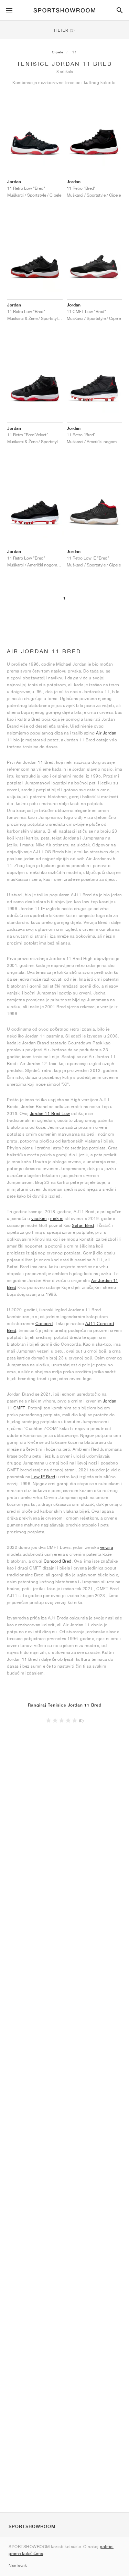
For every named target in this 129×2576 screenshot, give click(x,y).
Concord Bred (58, 1561)
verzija (107, 1547)
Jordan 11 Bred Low (50, 1113)
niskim (57, 1218)
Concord (44, 1323)
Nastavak (18, 2565)
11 (75, 52)
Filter (64, 30)
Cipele (58, 52)
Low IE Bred (43, 1477)
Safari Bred (83, 1225)
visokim (39, 1218)
